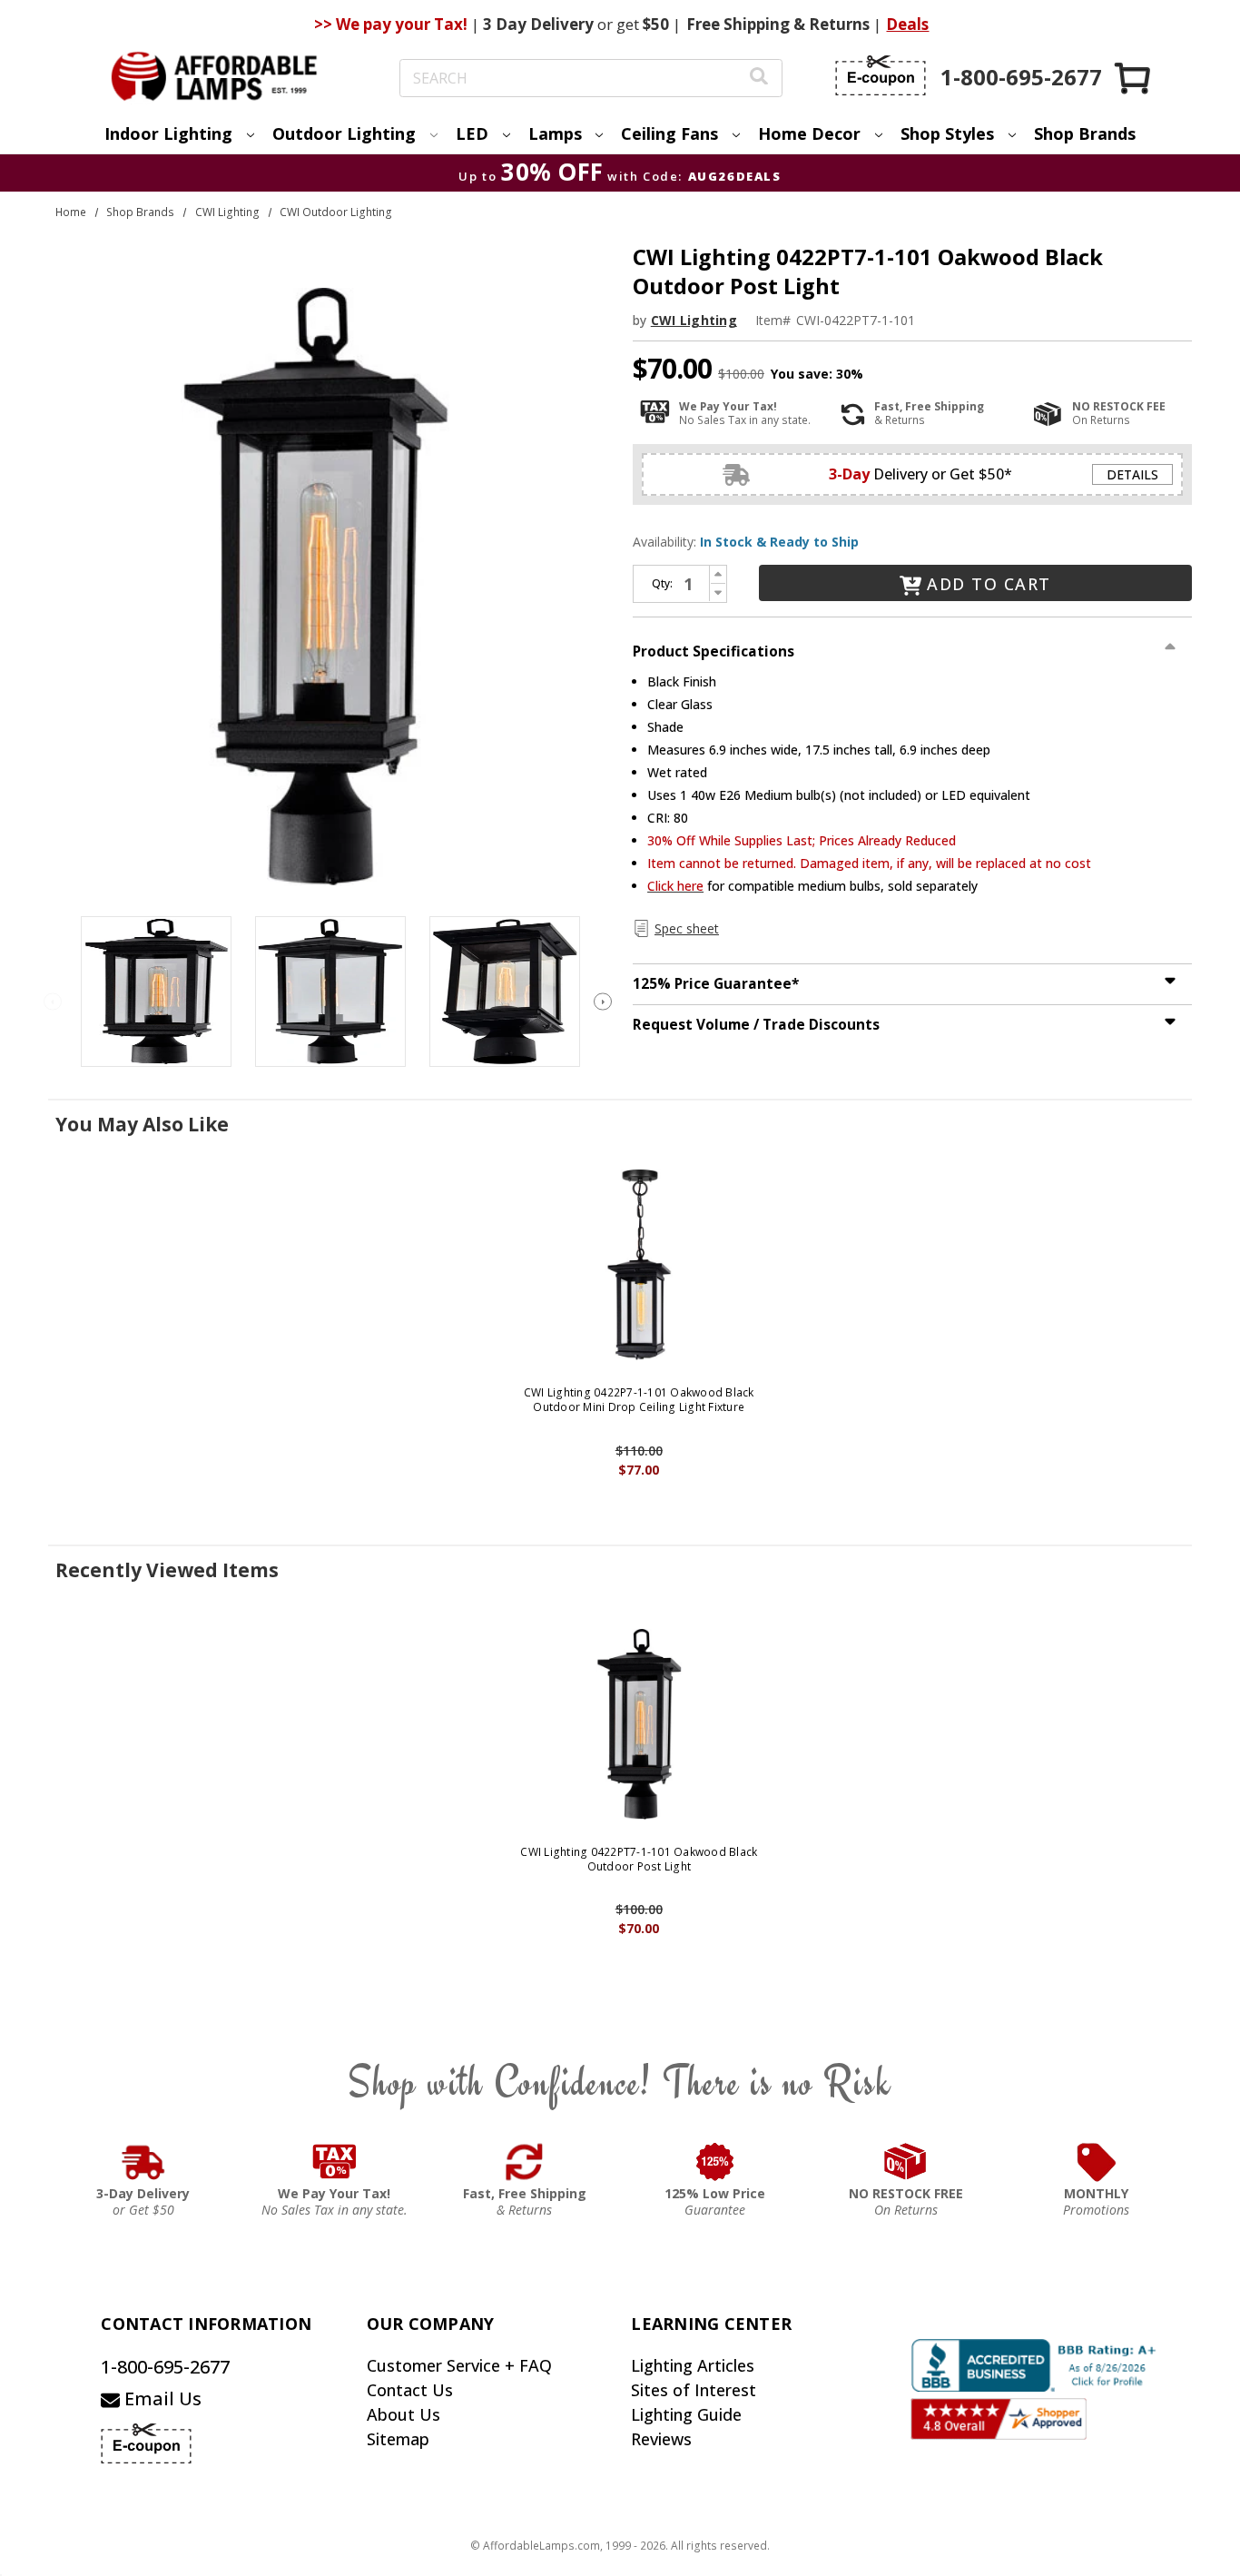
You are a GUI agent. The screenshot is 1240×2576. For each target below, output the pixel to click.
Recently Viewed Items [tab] (167, 1570)
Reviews (661, 2439)
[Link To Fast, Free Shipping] (525, 2162)
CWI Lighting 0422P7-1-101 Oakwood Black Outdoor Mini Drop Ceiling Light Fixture (639, 1400)
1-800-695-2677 (165, 2367)
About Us (403, 2414)
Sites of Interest (694, 2390)
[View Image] (156, 992)
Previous (53, 1002)
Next (603, 1002)
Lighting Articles (693, 2365)
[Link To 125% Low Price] (715, 2162)
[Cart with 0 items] (1134, 78)
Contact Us (410, 2390)
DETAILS (1132, 474)
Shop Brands (1085, 133)
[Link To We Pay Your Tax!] (335, 2162)
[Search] (759, 79)
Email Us (161, 2398)
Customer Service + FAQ (459, 2365)
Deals (907, 24)
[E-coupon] (881, 75)
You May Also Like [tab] (142, 1124)
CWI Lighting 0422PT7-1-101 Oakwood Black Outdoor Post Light (639, 1859)
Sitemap (398, 2439)
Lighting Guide (686, 2414)
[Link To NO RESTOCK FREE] (906, 2162)
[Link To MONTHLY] (1097, 2162)
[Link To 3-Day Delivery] (143, 2162)
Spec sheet (687, 928)
